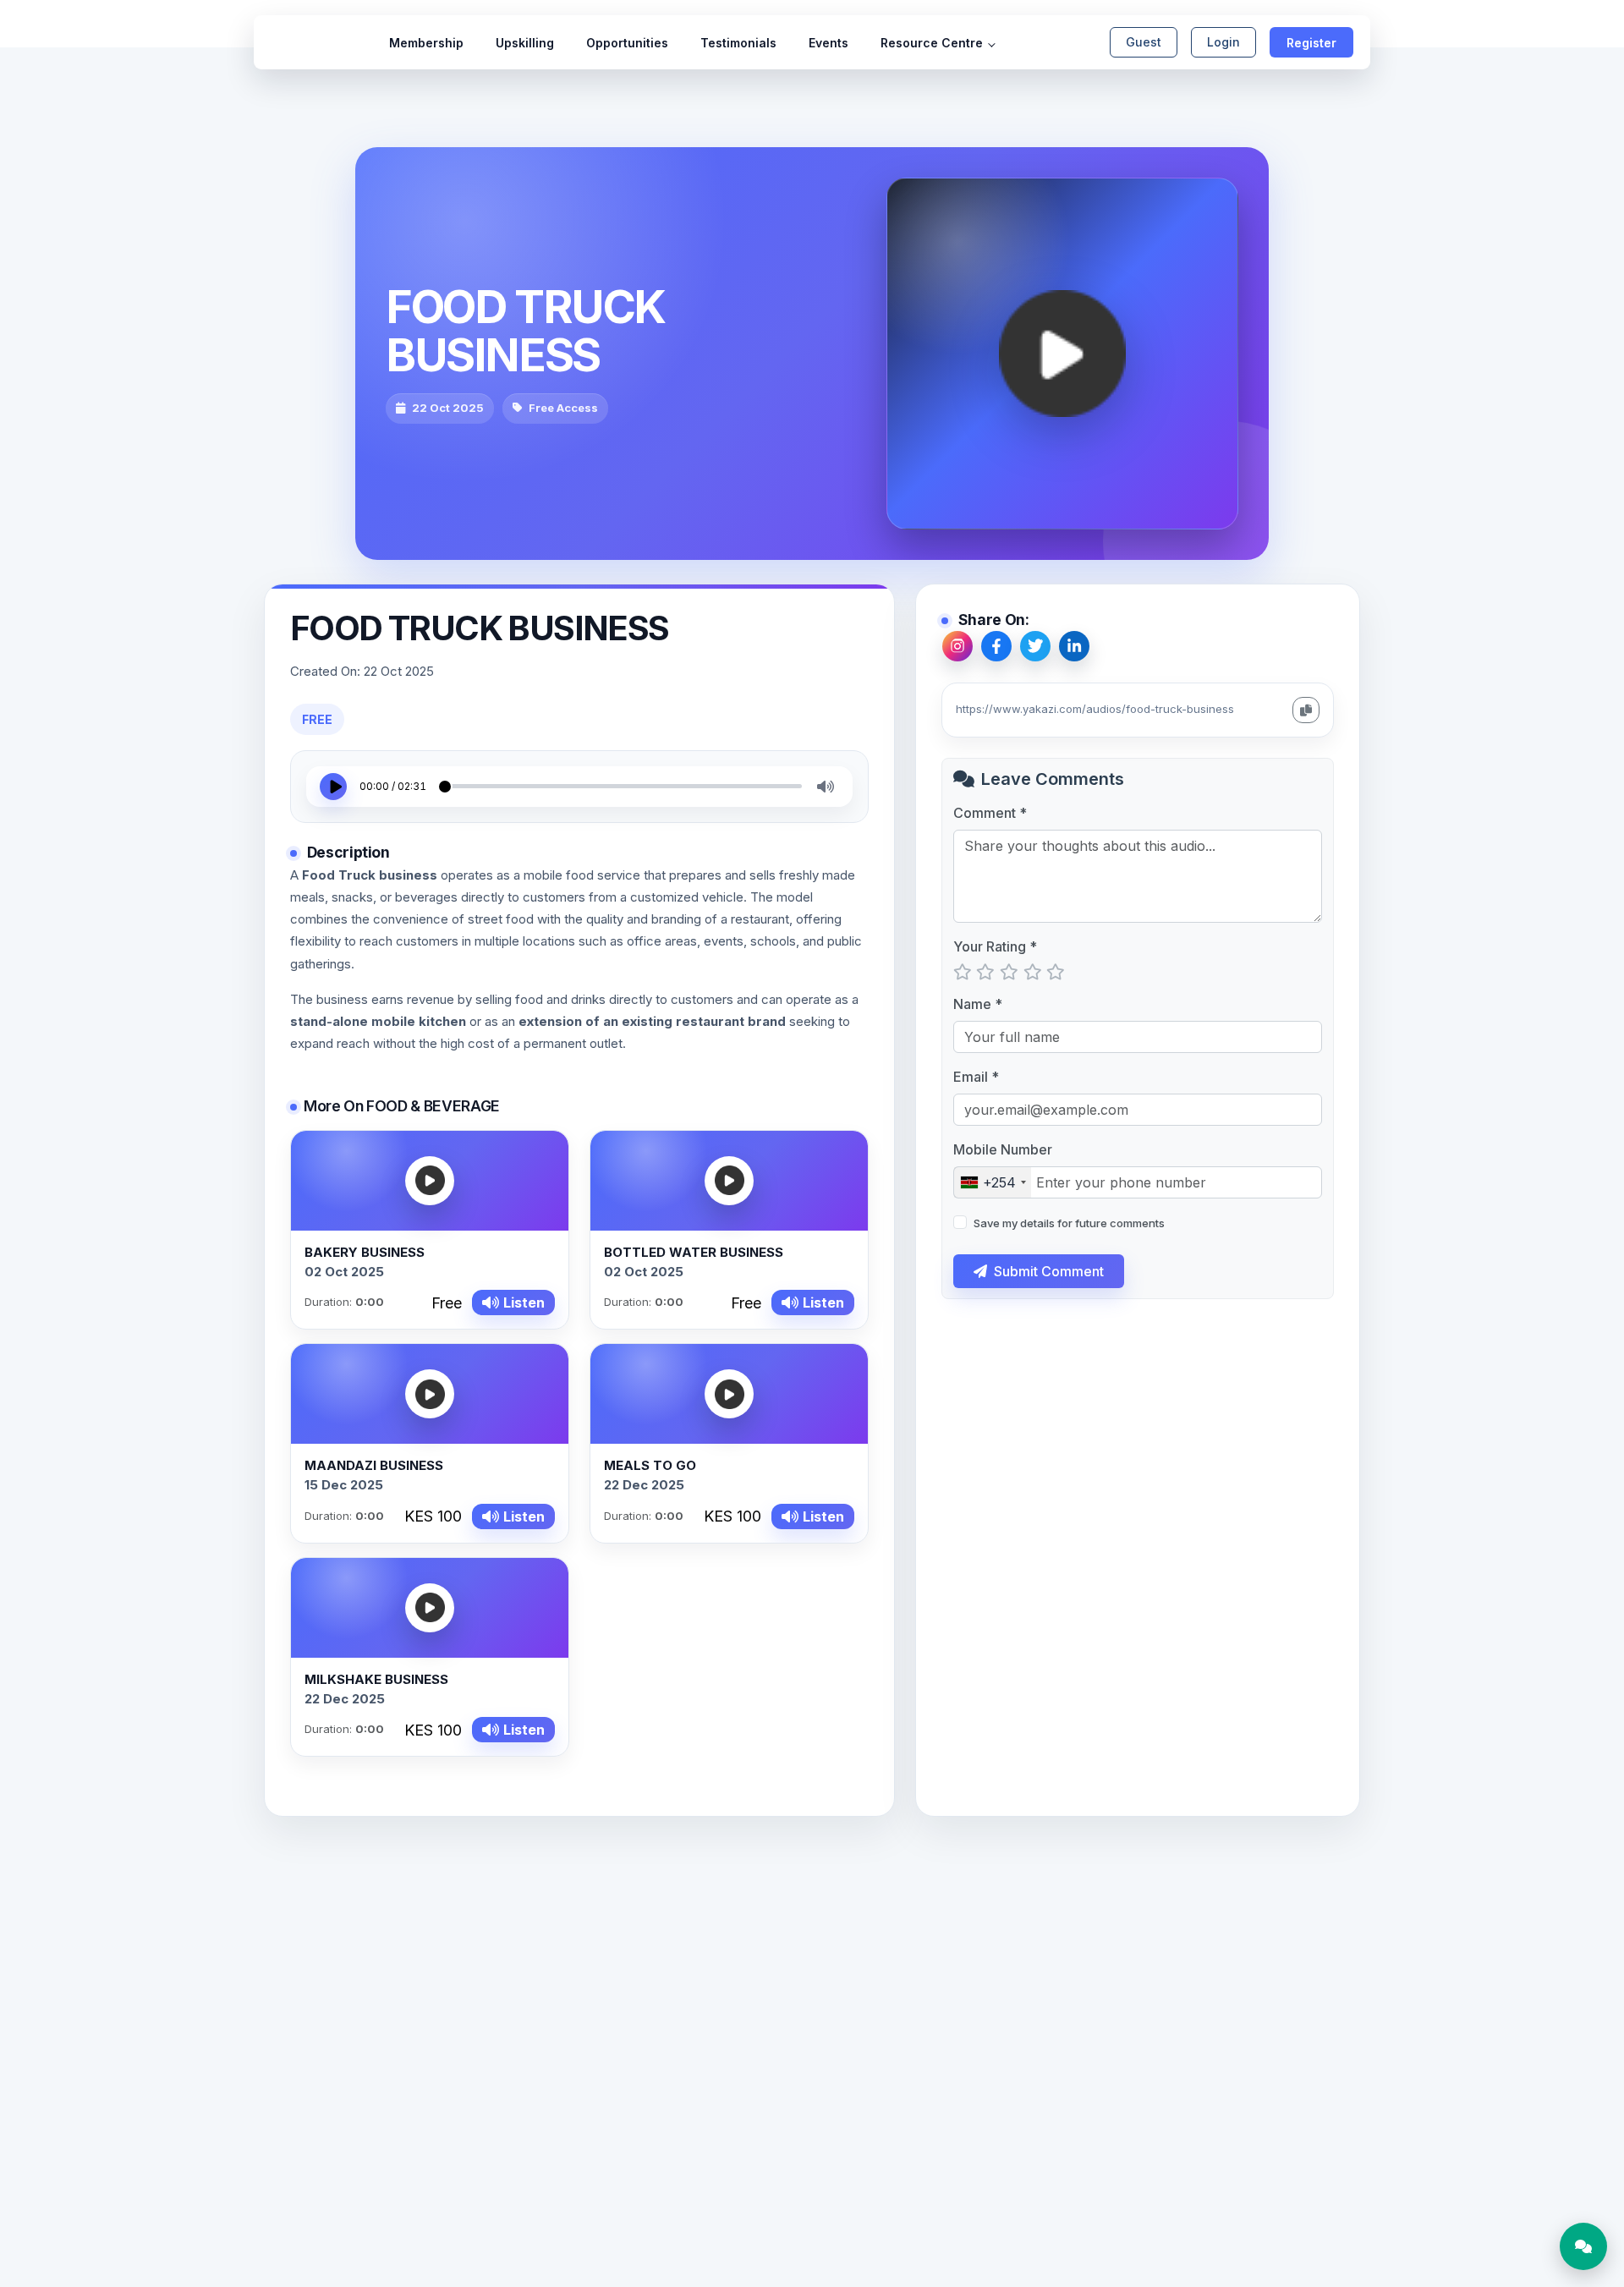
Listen (524, 1303)
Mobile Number (1003, 1149)
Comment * (990, 813)
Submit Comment (1049, 1271)
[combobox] (993, 1182)
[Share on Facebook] (996, 646)
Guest (1144, 42)
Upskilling (525, 43)
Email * (976, 1077)
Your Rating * (995, 946)
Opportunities (627, 43)
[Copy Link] (1306, 710)
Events (828, 43)
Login (1223, 42)
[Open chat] (1583, 2246)
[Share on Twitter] (1035, 646)
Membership (426, 43)
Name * (978, 1004)
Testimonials (738, 43)
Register (1311, 43)
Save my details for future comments (1069, 1223)
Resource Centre (932, 43)
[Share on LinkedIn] (1074, 646)
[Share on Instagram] (957, 646)
